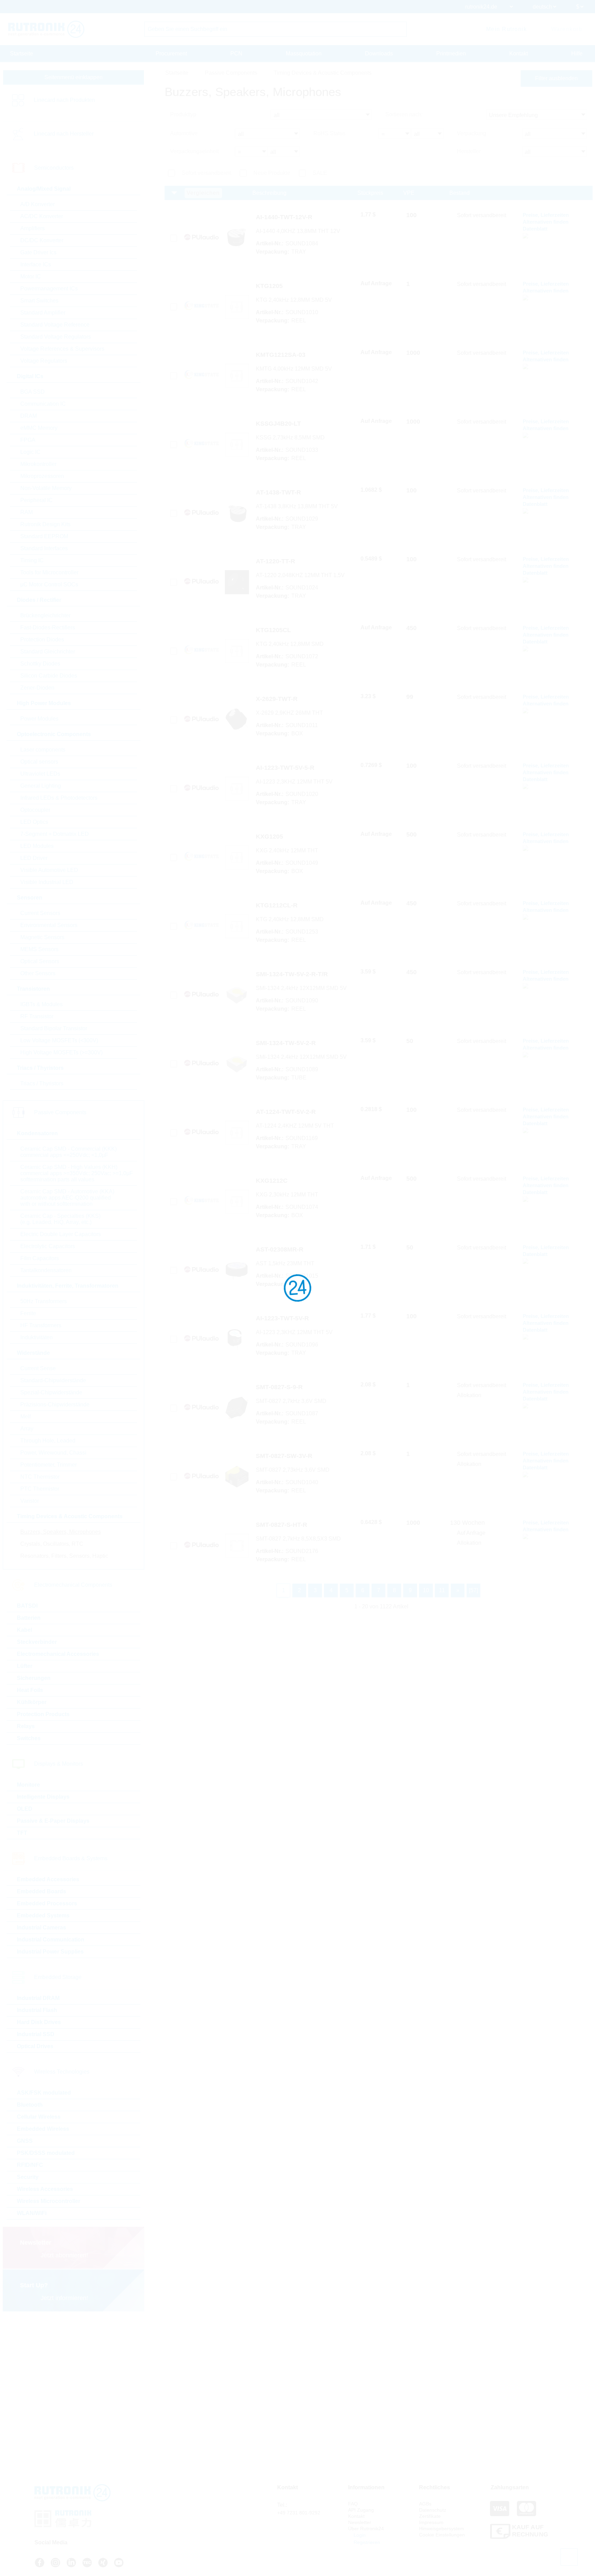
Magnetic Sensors (42, 937)
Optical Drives (35, 2046)
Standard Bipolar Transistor (54, 1028)
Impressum (431, 2522)
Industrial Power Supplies (50, 1952)
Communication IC (43, 404)
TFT (22, 1833)
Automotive (184, 133)
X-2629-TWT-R (277, 699)
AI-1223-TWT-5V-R (282, 1318)
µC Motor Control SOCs (49, 584)
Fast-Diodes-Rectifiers (48, 627)
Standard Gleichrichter (48, 652)
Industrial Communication (51, 1940)
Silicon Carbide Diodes (49, 676)
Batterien (29, 1618)
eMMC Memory (39, 428)
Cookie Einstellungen (442, 2535)
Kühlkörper (32, 1702)
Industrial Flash (37, 2010)
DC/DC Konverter (42, 240)
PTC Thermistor (40, 1489)
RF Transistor (37, 1016)
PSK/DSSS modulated (46, 2153)
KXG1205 (269, 837)
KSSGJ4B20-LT (278, 424)
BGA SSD (33, 392)
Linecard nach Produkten (64, 100)
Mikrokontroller (38, 464)
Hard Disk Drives (39, 2022)
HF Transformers (41, 1325)
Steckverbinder (37, 1642)
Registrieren (366, 2542)
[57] (473, 1590)
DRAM (29, 416)
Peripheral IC (36, 500)
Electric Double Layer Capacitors (61, 1234)
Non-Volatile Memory (46, 488)
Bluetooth (30, 2105)
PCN (236, 54)
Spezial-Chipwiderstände (51, 1392)
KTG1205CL (273, 630)
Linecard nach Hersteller (64, 134)
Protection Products (43, 1714)
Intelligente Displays (43, 1797)
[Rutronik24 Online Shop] (46, 29)
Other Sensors (38, 973)
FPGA (28, 440)
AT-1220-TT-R (275, 561)
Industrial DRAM (38, 1998)
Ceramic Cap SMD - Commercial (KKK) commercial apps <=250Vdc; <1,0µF (69, 1152)
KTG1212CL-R (277, 905)
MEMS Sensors (39, 949)
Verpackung (472, 133)
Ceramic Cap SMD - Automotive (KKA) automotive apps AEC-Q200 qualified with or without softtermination (67, 1198)
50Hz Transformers (44, 1301)
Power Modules (39, 719)
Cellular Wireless (39, 2117)
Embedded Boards (41, 1891)
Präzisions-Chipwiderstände (55, 1404)
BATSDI (27, 1606)
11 (442, 1590)
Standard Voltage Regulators (56, 337)
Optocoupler (35, 810)
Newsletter (360, 2522)
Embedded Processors (47, 1903)
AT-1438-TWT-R (278, 492)
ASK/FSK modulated (44, 2093)
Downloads (379, 54)
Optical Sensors (40, 961)
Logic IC (30, 452)
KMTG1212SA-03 (281, 355)
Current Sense (38, 1368)
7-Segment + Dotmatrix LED (55, 834)
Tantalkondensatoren (46, 1270)
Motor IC (31, 276)
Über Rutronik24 (366, 2529)
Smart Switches (39, 301)
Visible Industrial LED (47, 882)
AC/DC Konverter (42, 216)
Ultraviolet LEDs (40, 774)
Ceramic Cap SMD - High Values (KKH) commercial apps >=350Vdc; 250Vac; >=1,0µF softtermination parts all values (77, 1173)
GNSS (25, 2141)
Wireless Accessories (45, 2189)
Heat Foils (30, 1690)
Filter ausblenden (556, 78)
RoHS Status (329, 133)
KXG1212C (272, 1181)
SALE (320, 173)
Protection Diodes (42, 640)
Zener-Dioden (37, 688)
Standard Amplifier (43, 313)
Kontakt (519, 54)
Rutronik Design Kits (45, 524)
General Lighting (41, 786)
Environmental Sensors (49, 925)
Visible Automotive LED (49, 870)
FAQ (353, 2504)
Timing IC (32, 560)
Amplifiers (33, 228)
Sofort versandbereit (206, 173)
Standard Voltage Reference (55, 325)
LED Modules (37, 846)
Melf (25, 1417)
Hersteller (469, 151)
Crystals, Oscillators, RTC (52, 1544)
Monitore (28, 1785)
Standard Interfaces (44, 548)
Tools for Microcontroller (49, 572)
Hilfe (577, 54)
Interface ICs (36, 264)
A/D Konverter (38, 204)
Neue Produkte (272, 173)
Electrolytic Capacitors (48, 1246)
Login (359, 2535)
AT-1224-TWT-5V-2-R (286, 1112)
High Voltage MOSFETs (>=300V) (61, 1052)
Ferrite (28, 1313)
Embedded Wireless (43, 2129)
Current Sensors (40, 913)
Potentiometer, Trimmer (49, 1465)
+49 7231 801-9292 (299, 2513)
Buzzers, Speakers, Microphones (61, 1532)
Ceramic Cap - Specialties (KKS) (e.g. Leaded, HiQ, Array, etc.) (60, 1219)
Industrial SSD (36, 2034)
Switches (29, 1738)
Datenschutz (433, 2510)
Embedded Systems (43, 1915)
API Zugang (361, 2510)
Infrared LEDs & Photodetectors (59, 798)
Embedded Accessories (48, 1879)
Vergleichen (203, 193)
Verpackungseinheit (194, 151)
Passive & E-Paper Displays (53, 1821)
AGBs (425, 2504)
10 (426, 1590)
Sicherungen (34, 1678)
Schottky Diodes (40, 664)
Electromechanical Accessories (58, 1654)
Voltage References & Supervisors (62, 349)
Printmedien (451, 54)
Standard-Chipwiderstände (53, 1380)
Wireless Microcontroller (49, 2201)
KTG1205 (269, 286)
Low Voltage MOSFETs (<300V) (59, 1040)
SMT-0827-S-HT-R (281, 1525)
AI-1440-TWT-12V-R (284, 217)
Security (28, 2177)
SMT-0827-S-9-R (279, 1387)
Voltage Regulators (44, 361)
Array (27, 1429)
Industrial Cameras (41, 1928)
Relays (26, 1726)
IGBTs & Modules (41, 1004)
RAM (27, 512)
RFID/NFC (30, 2165)
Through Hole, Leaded (48, 1441)
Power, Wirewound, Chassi (53, 1453)
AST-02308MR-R (280, 1249)
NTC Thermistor (40, 1477)
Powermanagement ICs (49, 289)
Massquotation (304, 54)
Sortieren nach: (404, 114)
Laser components (43, 750)
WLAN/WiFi (32, 2213)
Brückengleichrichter (45, 615)
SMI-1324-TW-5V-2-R (286, 1043)
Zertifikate (430, 2516)
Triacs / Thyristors (42, 1083)
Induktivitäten (36, 1337)
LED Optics (34, 822)
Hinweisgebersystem (442, 2529)
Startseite (22, 54)
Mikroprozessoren (42, 476)
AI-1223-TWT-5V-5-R (285, 768)
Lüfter (25, 1666)
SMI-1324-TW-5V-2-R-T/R (292, 974)
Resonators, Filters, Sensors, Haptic (64, 1556)
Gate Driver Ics (38, 252)
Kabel (24, 1630)
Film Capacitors (40, 1258)
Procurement (171, 54)
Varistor (30, 1501)
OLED (25, 1809)
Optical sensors (39, 762)
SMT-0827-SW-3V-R (284, 1456)
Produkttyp (183, 114)
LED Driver (34, 858)
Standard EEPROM (44, 536)
